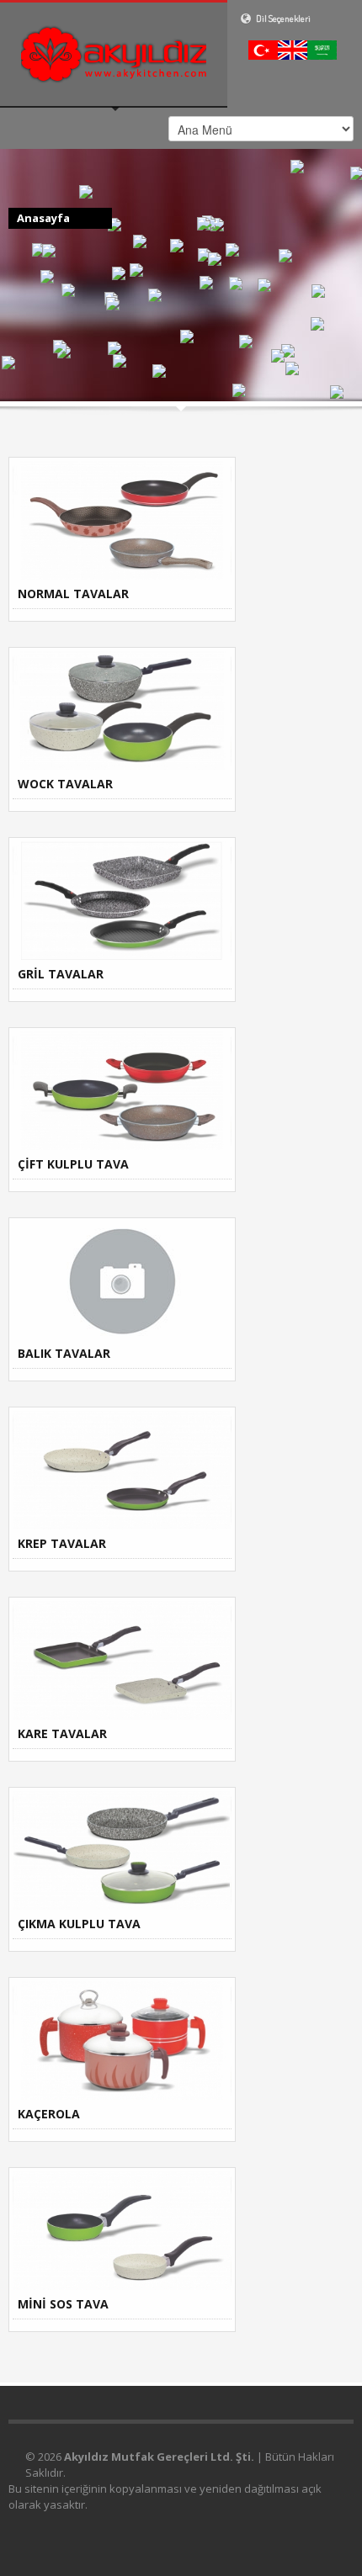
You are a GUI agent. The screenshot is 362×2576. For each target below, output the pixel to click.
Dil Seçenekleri (282, 19)
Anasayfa (43, 218)
